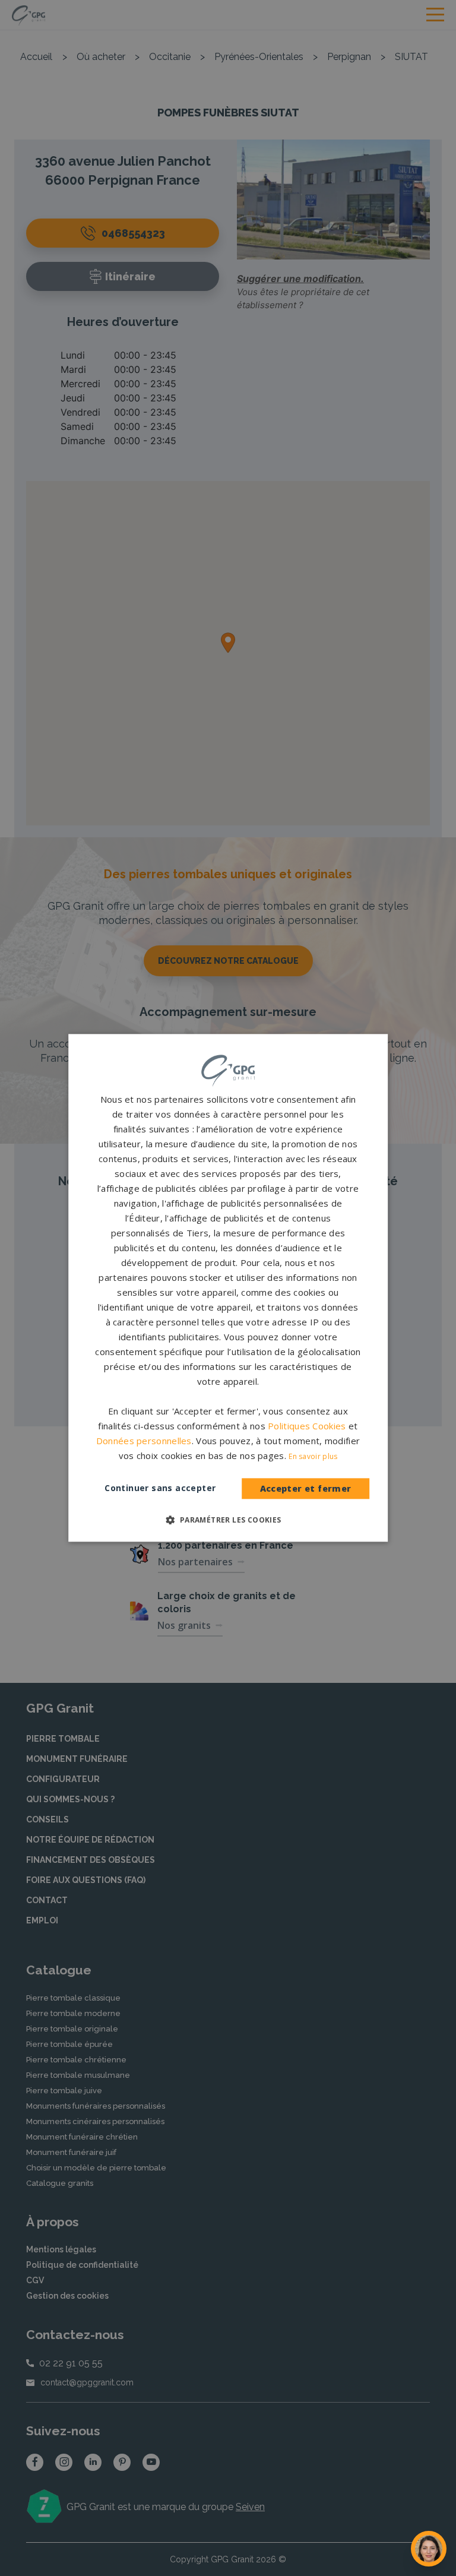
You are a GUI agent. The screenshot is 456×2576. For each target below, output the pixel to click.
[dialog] (228, 1288)
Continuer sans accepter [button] (160, 1488)
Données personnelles (144, 1441)
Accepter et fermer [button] (306, 1488)
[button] (228, 1520)
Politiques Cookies (307, 1426)
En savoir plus (313, 1457)
